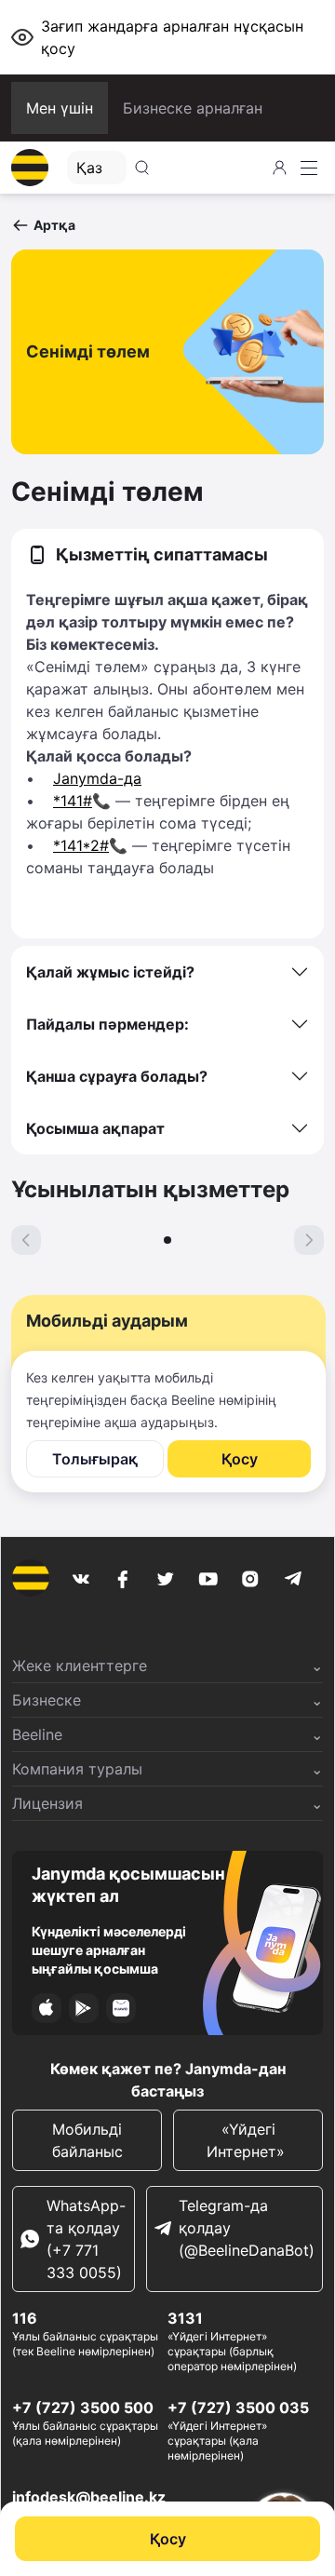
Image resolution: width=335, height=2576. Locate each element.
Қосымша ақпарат (95, 1128)
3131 (185, 2318)
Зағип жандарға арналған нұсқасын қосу (172, 37)
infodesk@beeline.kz (89, 2497)
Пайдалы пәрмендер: (107, 1024)
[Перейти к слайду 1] (167, 1240)
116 (25, 2318)
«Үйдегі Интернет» (248, 2140)
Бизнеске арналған (193, 108)
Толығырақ (95, 1459)
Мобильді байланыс (87, 2140)
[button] (43, 225)
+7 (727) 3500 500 (83, 2407)
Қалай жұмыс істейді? (110, 972)
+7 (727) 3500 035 (238, 2407)
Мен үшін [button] (60, 108)
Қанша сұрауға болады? (117, 1076)
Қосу (168, 2539)
